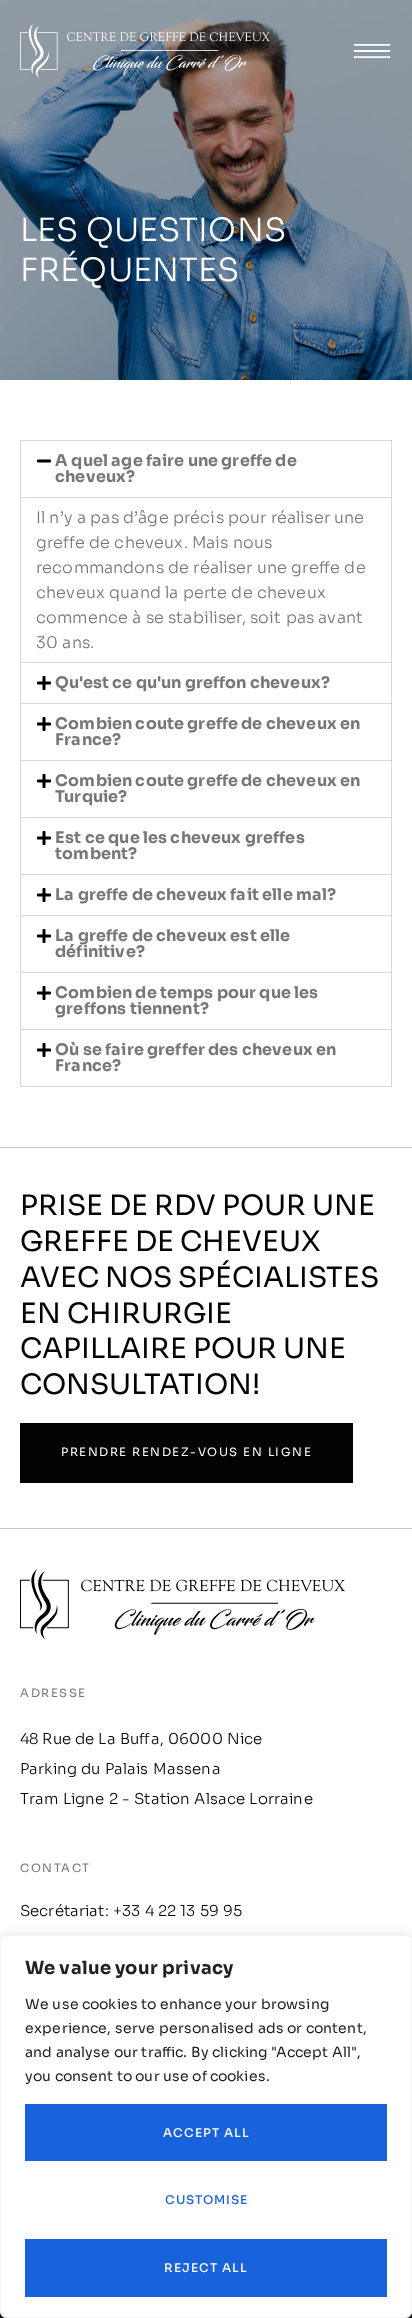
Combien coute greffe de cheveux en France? (207, 731)
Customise (206, 2199)
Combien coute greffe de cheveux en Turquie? (207, 788)
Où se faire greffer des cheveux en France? (195, 1057)
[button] (206, 469)
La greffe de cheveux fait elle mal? (195, 894)
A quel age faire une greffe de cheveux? (176, 468)
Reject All (206, 2267)
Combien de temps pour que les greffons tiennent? (186, 1000)
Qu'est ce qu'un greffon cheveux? (192, 682)
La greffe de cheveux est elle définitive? (172, 943)
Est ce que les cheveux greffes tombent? (180, 845)
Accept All (206, 2132)
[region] (206, 2126)
